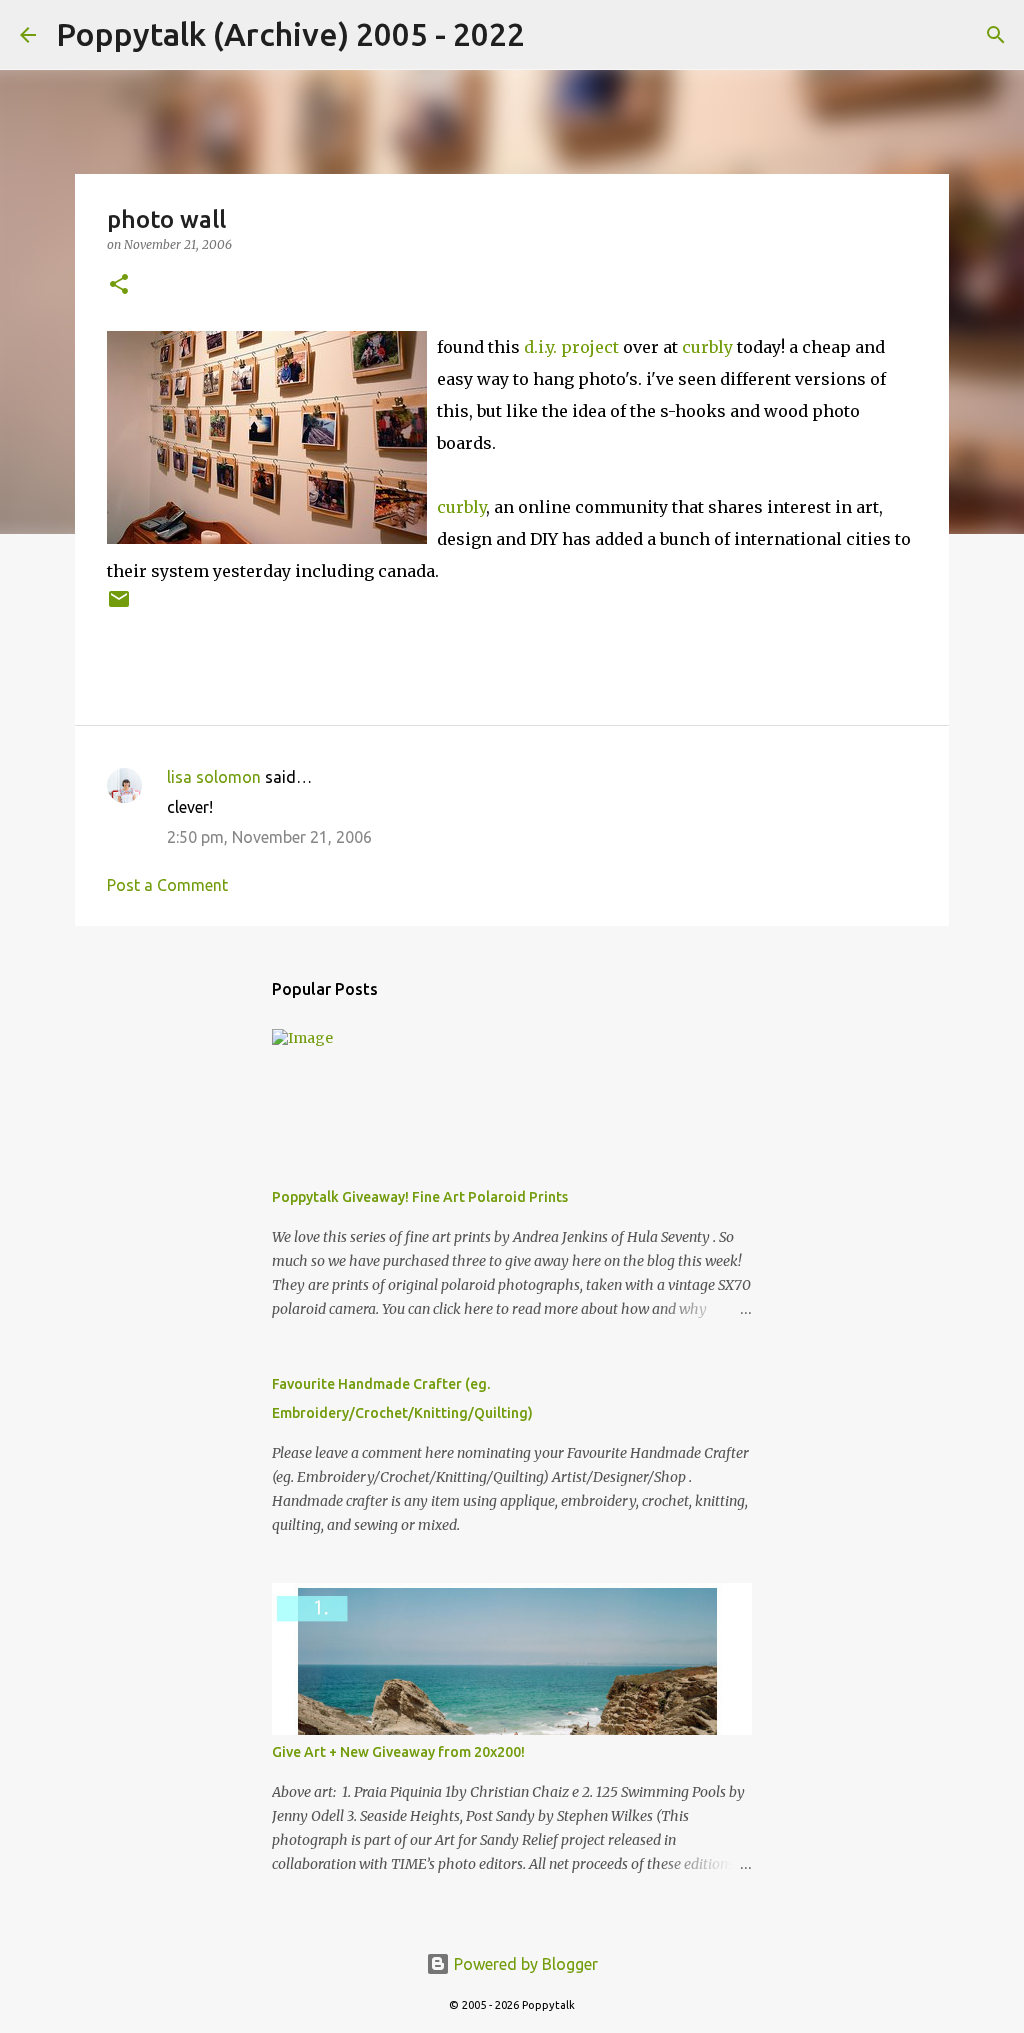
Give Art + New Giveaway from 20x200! (398, 1752)
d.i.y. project (571, 347)
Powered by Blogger (524, 1964)
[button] (119, 285)
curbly (707, 347)
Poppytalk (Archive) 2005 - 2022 (290, 34)
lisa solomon (214, 777)
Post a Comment (167, 885)
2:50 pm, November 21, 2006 (269, 837)
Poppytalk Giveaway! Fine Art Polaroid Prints (420, 1197)
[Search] (553, 35)
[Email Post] (119, 606)
